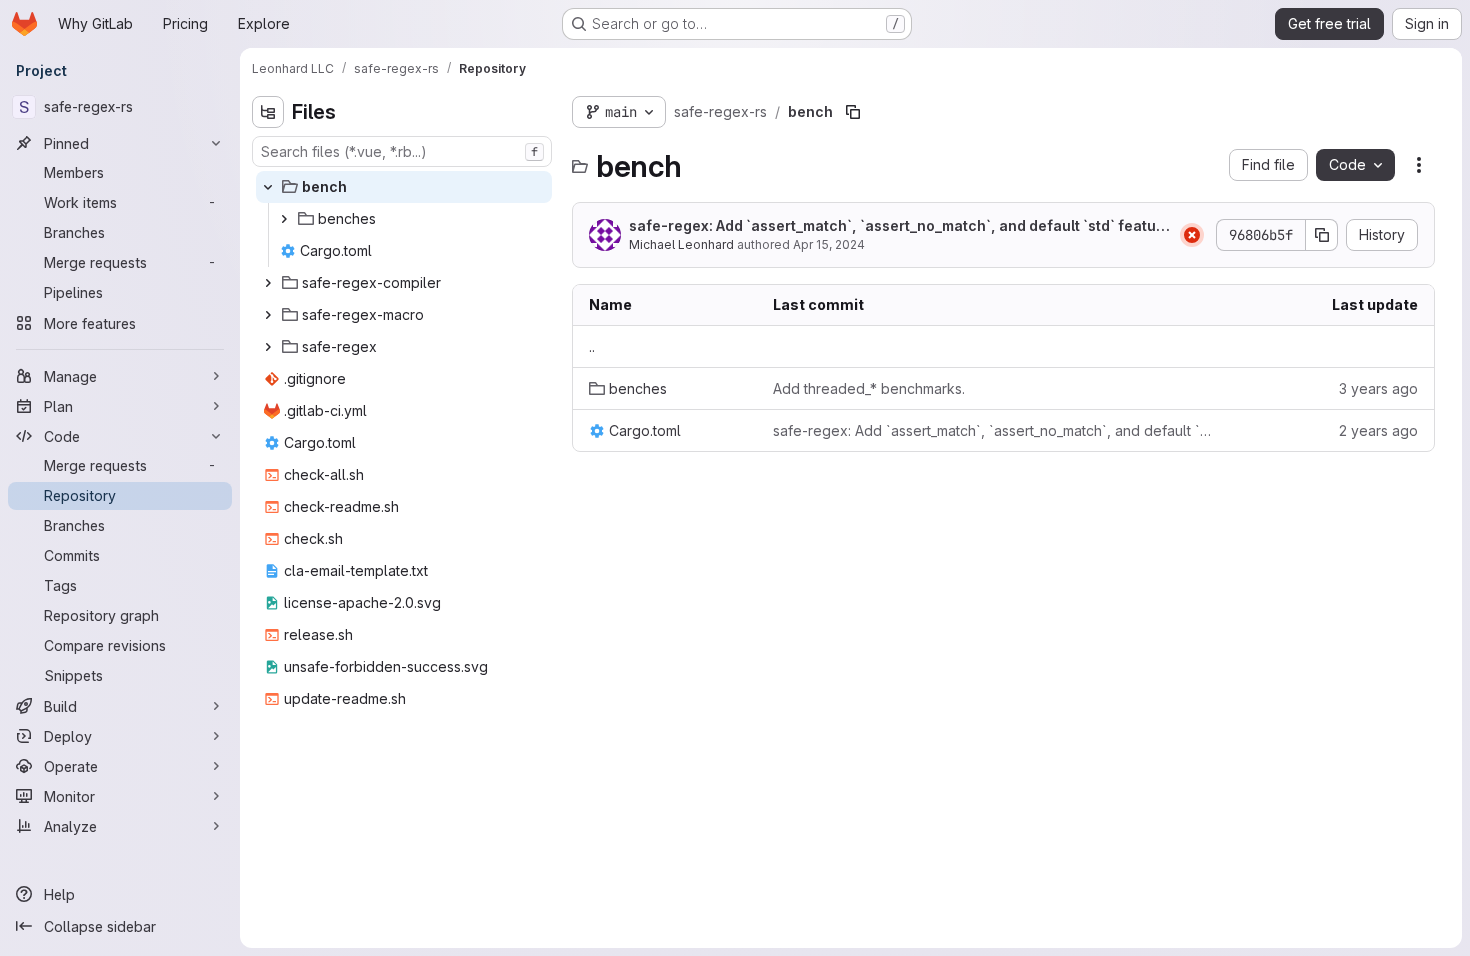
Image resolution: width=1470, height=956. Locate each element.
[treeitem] (404, 187)
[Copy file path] (853, 112)
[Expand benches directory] (284, 219)
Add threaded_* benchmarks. (869, 388)
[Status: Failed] (1192, 235)
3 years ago (1378, 388)
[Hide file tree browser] (268, 112)
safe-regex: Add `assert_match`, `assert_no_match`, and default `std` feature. (895, 226)
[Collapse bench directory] (268, 187)
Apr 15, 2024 (829, 244)
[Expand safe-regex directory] (268, 347)
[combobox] (402, 151)
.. (592, 346)
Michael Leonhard (681, 244)
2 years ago (1378, 430)
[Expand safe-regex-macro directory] (268, 315)
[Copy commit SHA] (1322, 235)
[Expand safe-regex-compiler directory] (268, 283)
